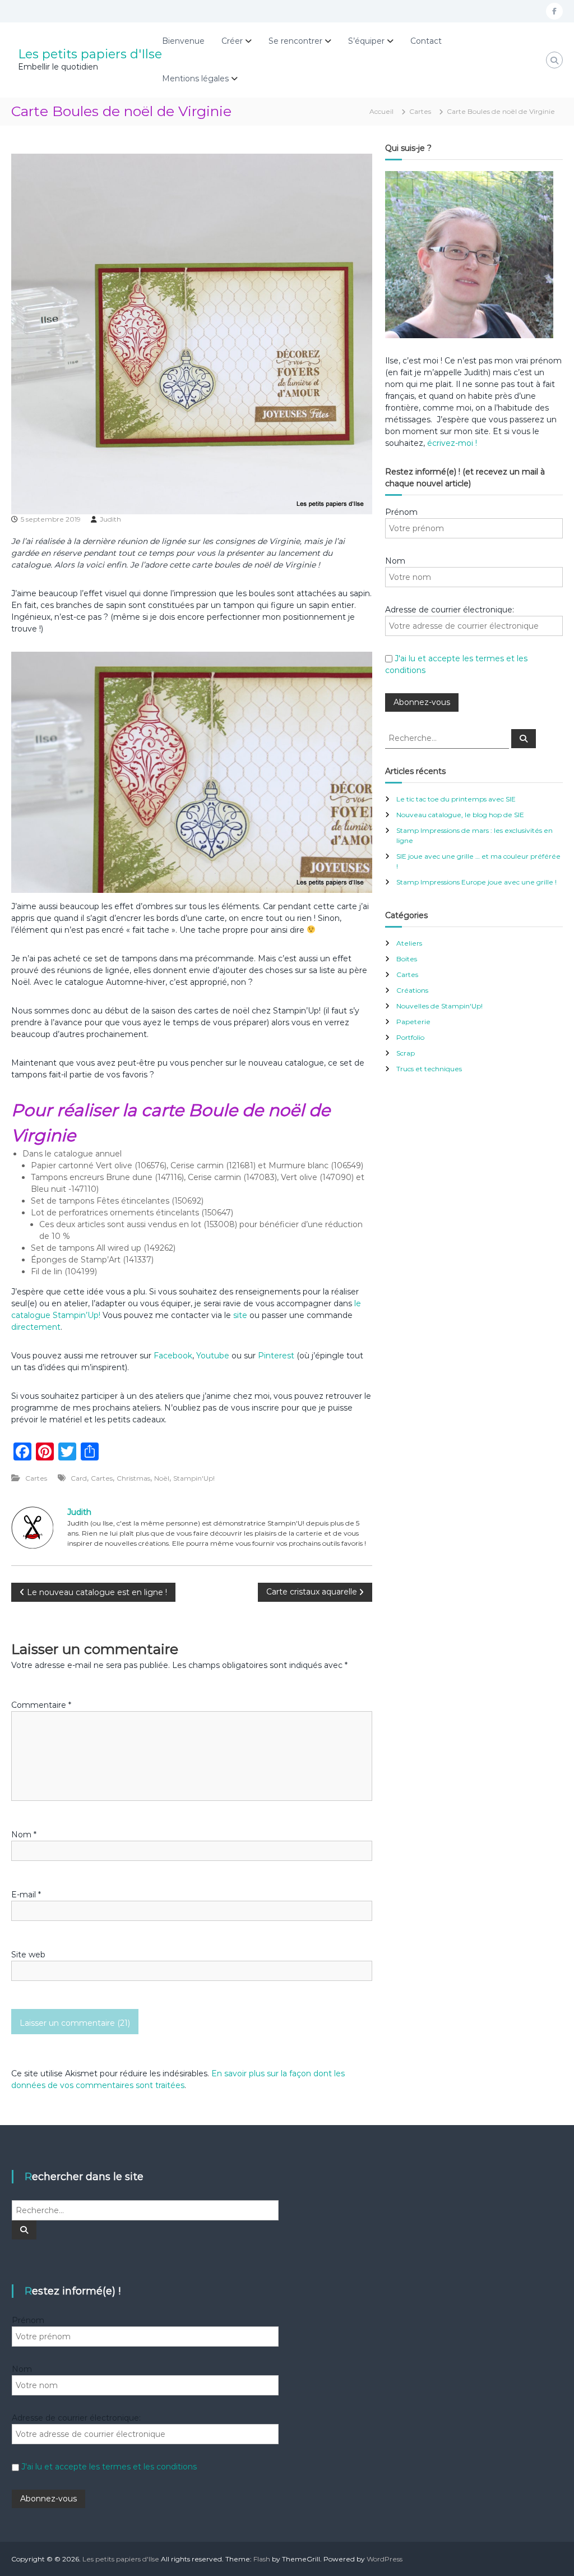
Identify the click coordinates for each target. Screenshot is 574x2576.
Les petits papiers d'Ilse (90, 54)
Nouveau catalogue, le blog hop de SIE (460, 815)
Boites (407, 959)
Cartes (420, 111)
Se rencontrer (295, 41)
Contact (426, 41)
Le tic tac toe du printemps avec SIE (456, 799)
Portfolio (410, 1037)
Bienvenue (183, 41)
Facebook (173, 1356)
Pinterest (277, 1356)
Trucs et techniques (429, 1069)
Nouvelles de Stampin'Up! (439, 1006)
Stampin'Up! (194, 1478)
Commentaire (41, 1705)
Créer (232, 41)
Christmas (133, 1478)
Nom (24, 1835)
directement (36, 1327)
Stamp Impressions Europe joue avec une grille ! (476, 882)
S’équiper (366, 41)
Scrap (406, 1053)
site (240, 1315)
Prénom (401, 512)
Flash (262, 2559)
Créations (412, 990)
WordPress (385, 2559)
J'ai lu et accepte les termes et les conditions (109, 2467)
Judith (110, 519)
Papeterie (413, 1022)
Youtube (213, 1356)
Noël (162, 1478)
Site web (28, 1955)
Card (79, 1478)
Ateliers (409, 943)
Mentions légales (195, 79)
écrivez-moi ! (451, 443)
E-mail (26, 1895)
